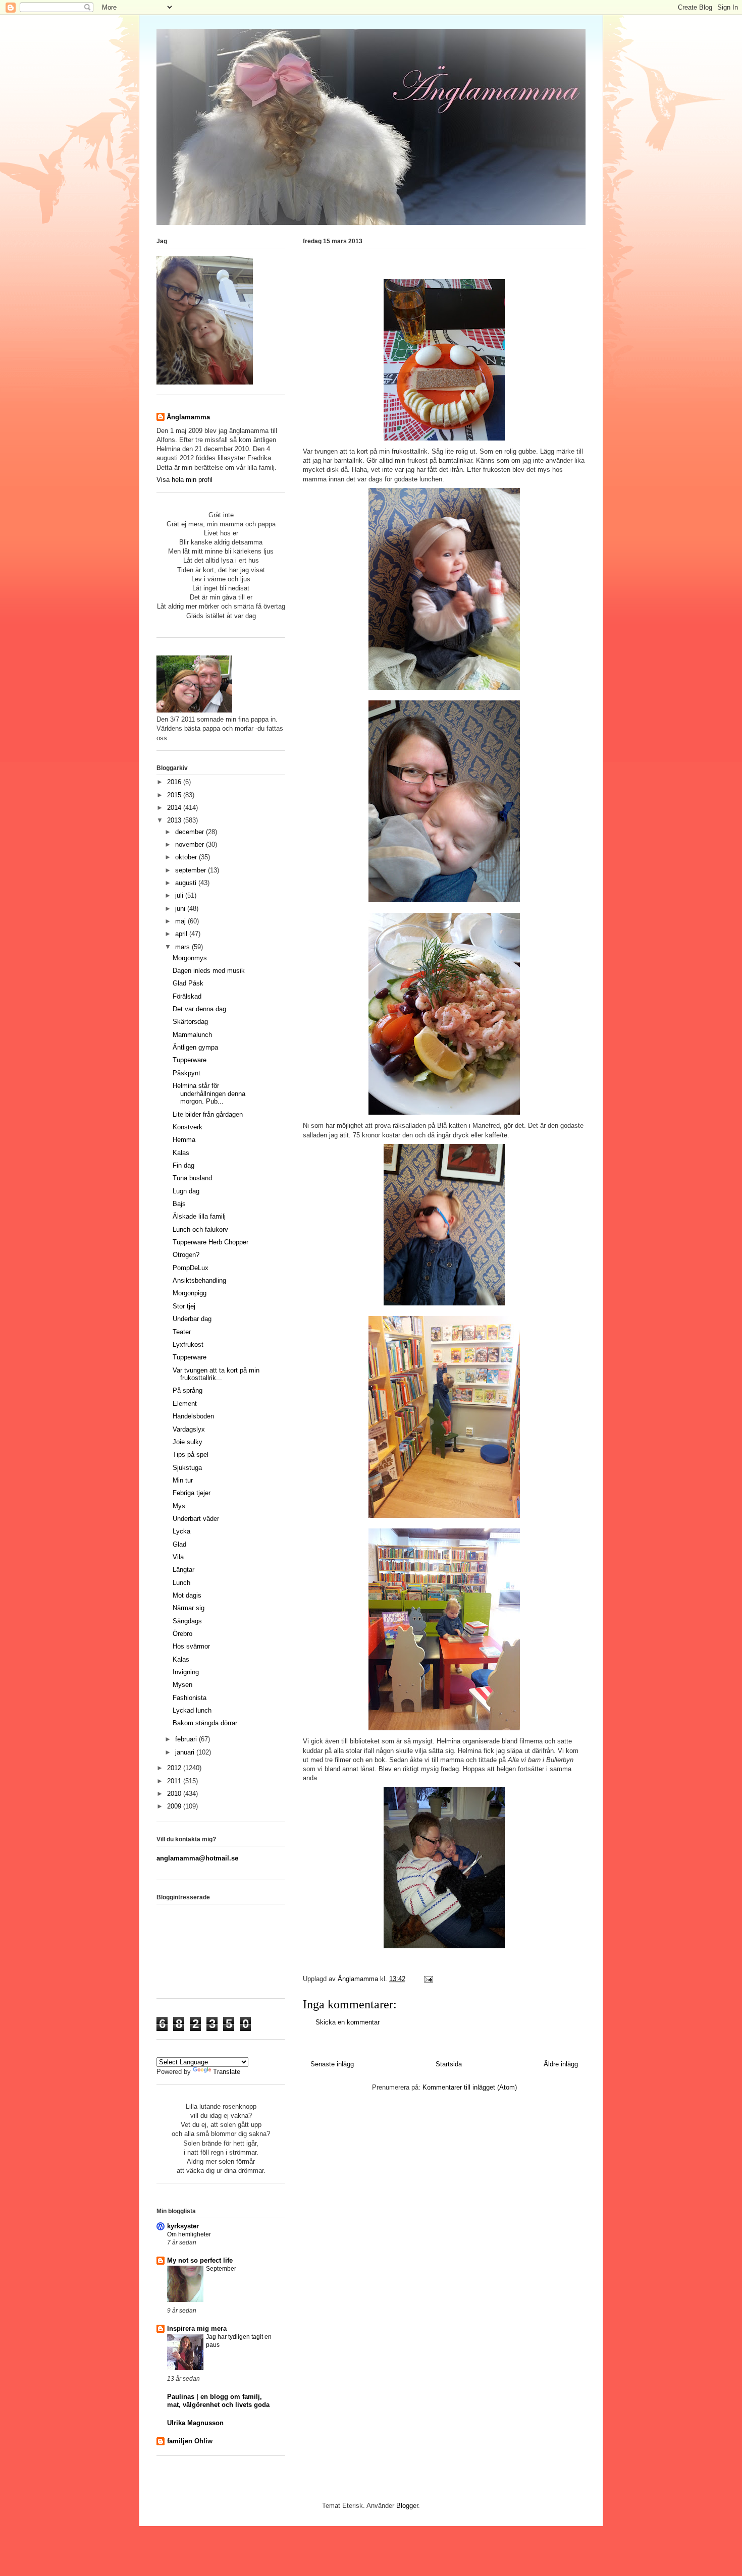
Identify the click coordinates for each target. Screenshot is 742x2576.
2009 (175, 1806)
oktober (187, 857)
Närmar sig (189, 1608)
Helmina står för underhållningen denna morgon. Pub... (209, 1093)
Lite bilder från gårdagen (208, 1114)
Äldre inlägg (561, 2064)
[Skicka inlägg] (428, 1979)
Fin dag (183, 1165)
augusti (187, 883)
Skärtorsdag (190, 1022)
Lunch (181, 1583)
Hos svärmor (191, 1646)
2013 (175, 820)
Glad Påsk (188, 983)
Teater (182, 1332)
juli (180, 895)
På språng (188, 1390)
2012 (175, 1768)
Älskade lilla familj (199, 1216)
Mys (179, 1506)
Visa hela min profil (184, 480)
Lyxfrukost (188, 1345)
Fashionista (190, 1698)
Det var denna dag (199, 1009)
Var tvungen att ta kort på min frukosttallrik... (216, 1374)
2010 (175, 1794)
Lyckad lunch (192, 1710)
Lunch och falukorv (200, 1229)
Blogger (407, 2506)
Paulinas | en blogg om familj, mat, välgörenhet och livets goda (218, 2401)
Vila (178, 1557)
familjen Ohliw (190, 2441)
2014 (175, 808)
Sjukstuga (187, 1468)
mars (183, 947)
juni (181, 909)
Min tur (183, 1480)
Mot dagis (187, 1595)
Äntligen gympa (195, 1047)
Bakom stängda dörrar (205, 1723)
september (192, 870)
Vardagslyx (189, 1429)
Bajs (179, 1204)
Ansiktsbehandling (199, 1280)
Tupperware (190, 1060)
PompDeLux (191, 1268)
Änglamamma (188, 417)
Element (185, 1404)
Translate (227, 2072)
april (182, 934)
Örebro (182, 1634)
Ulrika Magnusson (195, 2423)
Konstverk (188, 1127)
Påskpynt (187, 1073)
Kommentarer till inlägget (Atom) (470, 2087)
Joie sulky (188, 1442)
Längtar (183, 1570)
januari (186, 1752)
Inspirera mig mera (197, 2328)
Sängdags (187, 1621)
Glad (179, 1544)
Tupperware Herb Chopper (210, 1242)
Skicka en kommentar (348, 2022)
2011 (175, 1781)
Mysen (182, 1685)
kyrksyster (183, 2226)
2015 (175, 795)
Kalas (181, 1153)
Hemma (184, 1140)
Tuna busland (192, 1178)
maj (181, 921)
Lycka (181, 1531)
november (191, 844)
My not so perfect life (200, 2260)
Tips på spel (191, 1455)
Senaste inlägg (332, 2064)
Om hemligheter (189, 2234)
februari (187, 1739)
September (221, 2269)
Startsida (449, 2064)
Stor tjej (184, 1306)
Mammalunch (192, 1035)
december (191, 832)
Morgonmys (190, 958)
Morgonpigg (190, 1293)
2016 (175, 782)
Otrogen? (186, 1255)
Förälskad (187, 996)
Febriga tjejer (192, 1493)
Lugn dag (186, 1191)
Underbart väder (196, 1519)
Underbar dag (192, 1319)
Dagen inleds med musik (209, 971)
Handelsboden (193, 1416)
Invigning (186, 1672)
